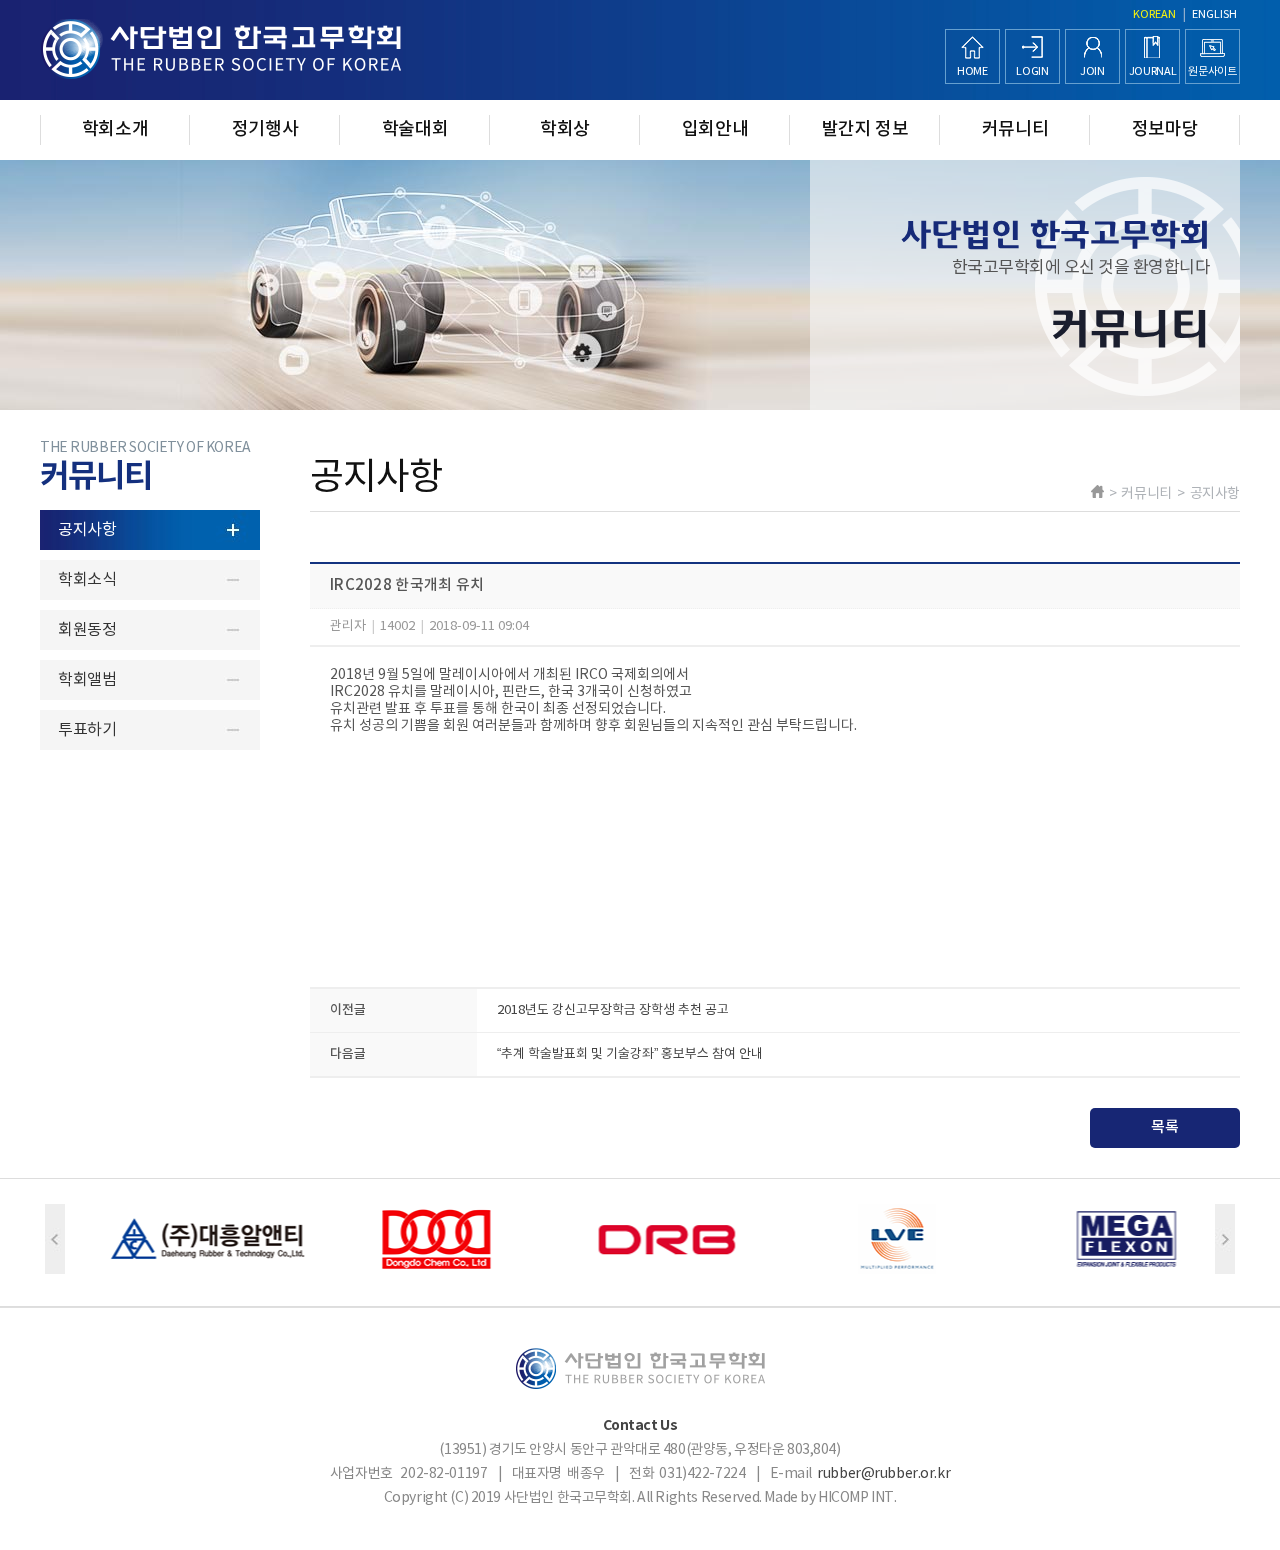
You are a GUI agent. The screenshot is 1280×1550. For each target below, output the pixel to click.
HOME (972, 71)
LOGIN (1032, 71)
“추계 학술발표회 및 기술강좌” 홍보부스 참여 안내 (630, 1054)
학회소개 (115, 129)
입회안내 (715, 129)
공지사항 (87, 530)
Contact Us (640, 1425)
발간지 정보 (865, 129)
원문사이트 (1212, 71)
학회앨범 (87, 680)
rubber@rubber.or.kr (883, 1474)
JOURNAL (1153, 71)
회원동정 (87, 630)
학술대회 (415, 129)
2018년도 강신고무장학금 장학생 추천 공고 (613, 1010)
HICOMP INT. (857, 1498)
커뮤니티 (1015, 129)
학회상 (565, 129)
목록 (1165, 1127)
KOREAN (1154, 14)
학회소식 (87, 580)
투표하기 (87, 730)
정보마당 (1165, 129)
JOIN (1092, 71)
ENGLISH (1214, 14)
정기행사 (265, 129)
